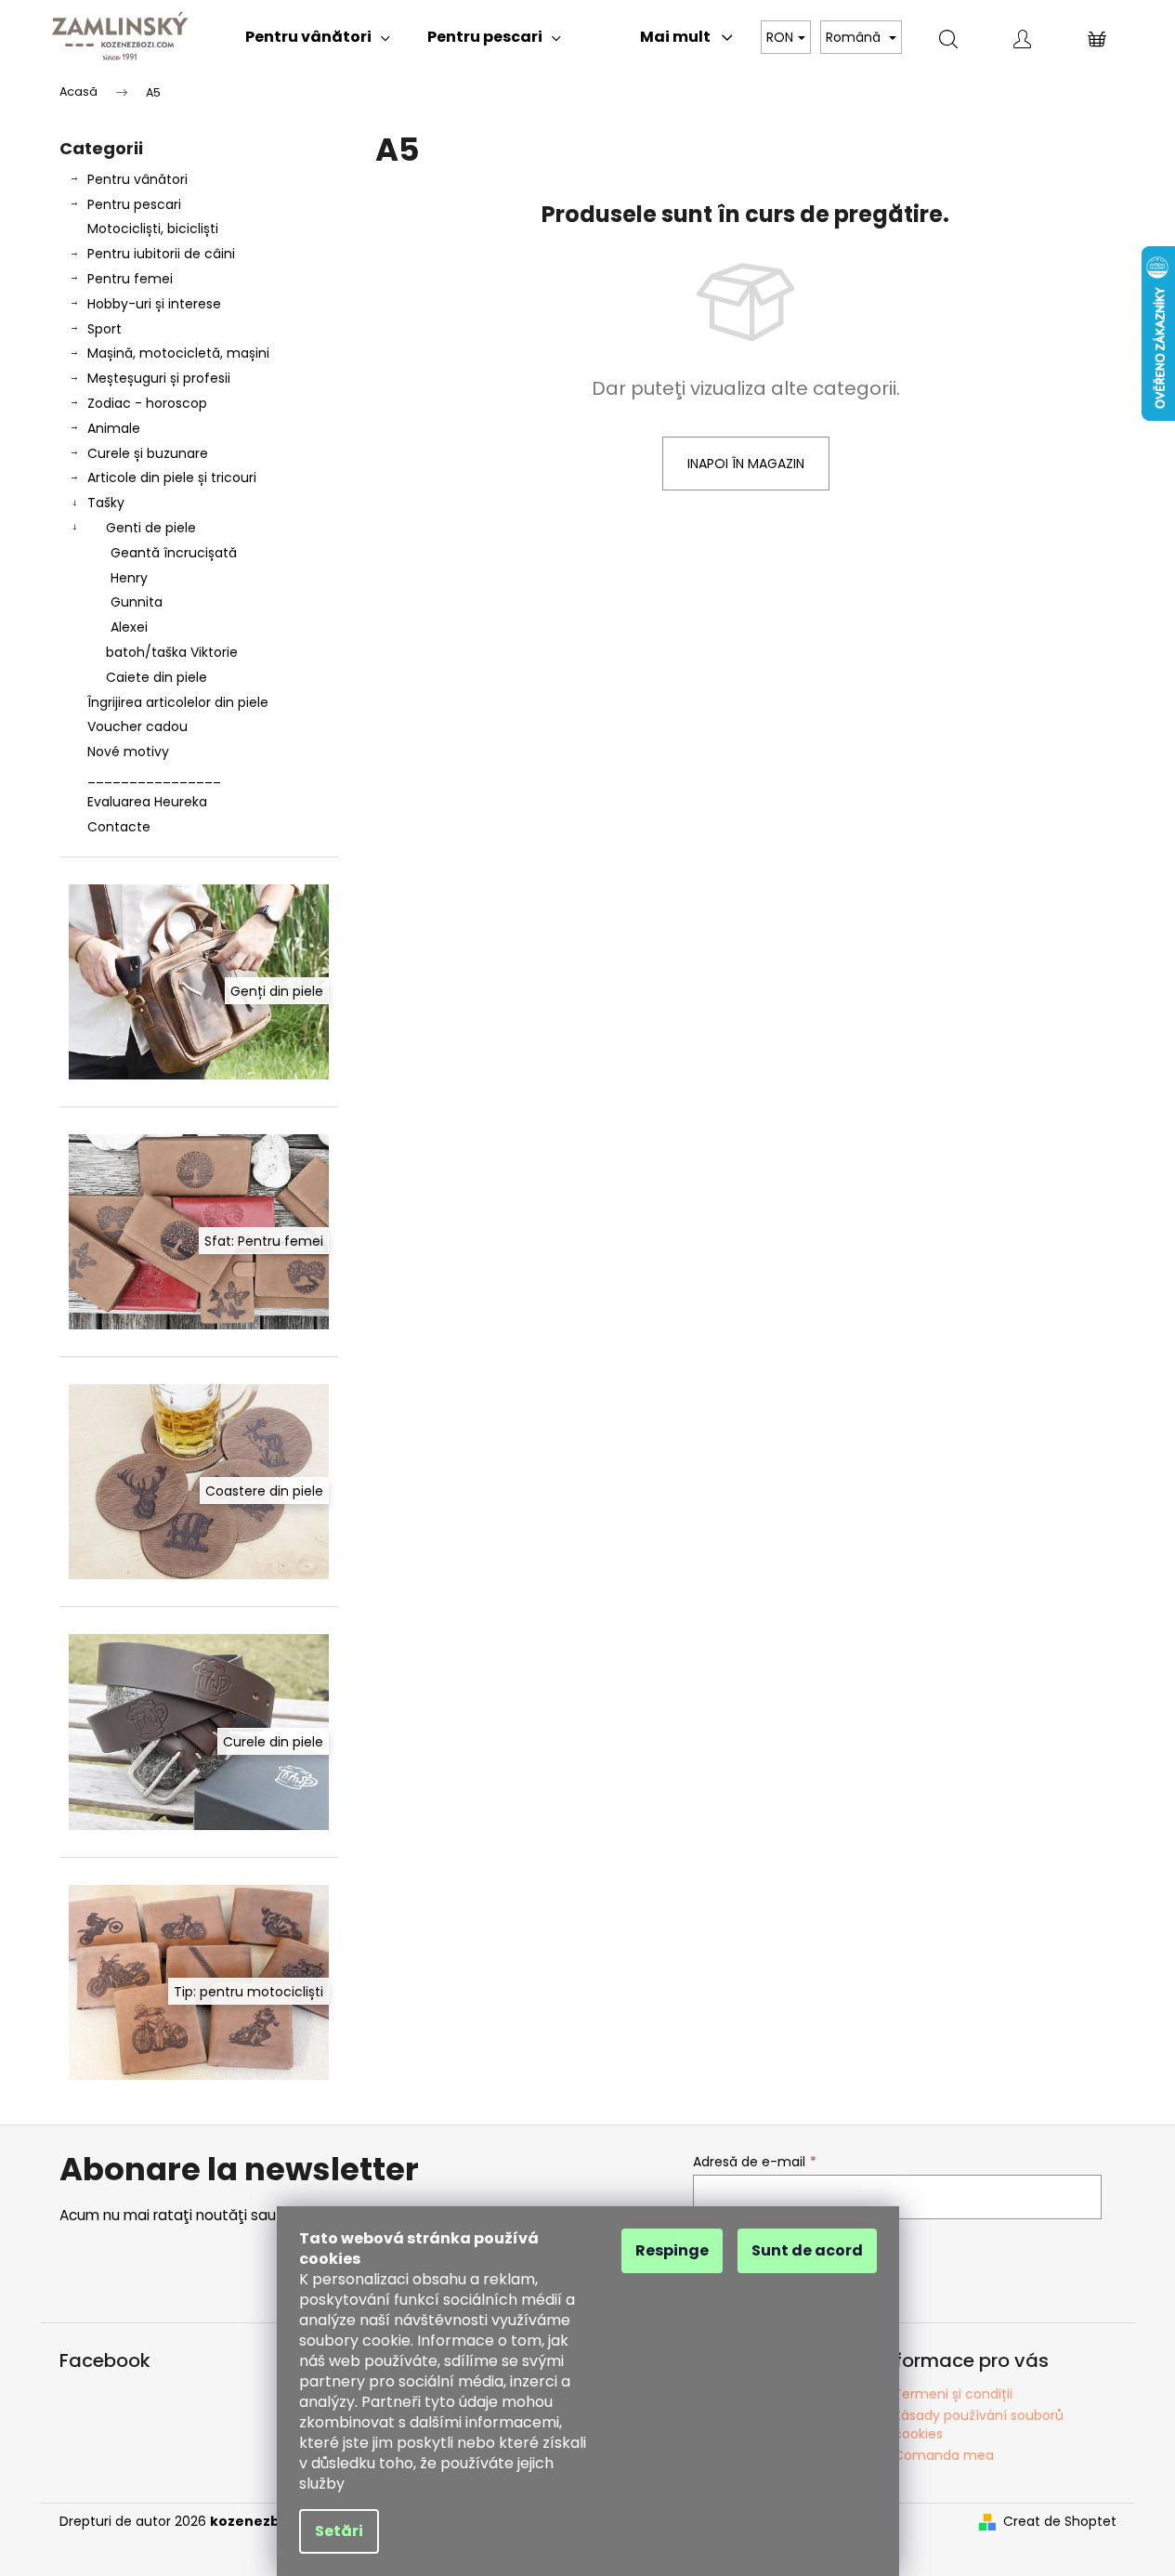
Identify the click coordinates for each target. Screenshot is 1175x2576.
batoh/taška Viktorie (172, 652)
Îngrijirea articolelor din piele (178, 702)
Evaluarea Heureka (147, 802)
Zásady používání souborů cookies (979, 2424)
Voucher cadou (137, 726)
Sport (104, 329)
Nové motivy (128, 752)
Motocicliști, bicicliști (153, 229)
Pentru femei (130, 279)
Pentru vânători (137, 179)
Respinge (672, 2250)
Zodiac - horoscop (147, 403)
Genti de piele (151, 528)
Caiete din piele (157, 677)
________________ (154, 777)
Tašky (106, 503)
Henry (129, 578)
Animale (114, 428)
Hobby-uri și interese (154, 304)
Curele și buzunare (148, 453)
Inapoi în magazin (746, 464)
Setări (339, 2531)
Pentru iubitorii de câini (161, 254)
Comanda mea (944, 2455)
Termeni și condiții (953, 2394)
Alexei (129, 627)
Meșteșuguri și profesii (159, 378)
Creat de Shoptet (1060, 2522)
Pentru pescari (134, 204)
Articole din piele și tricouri (172, 477)
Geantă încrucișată (174, 553)
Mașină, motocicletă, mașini (178, 353)
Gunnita (137, 602)
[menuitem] (318, 37)
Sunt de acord (807, 2250)
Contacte (119, 827)
